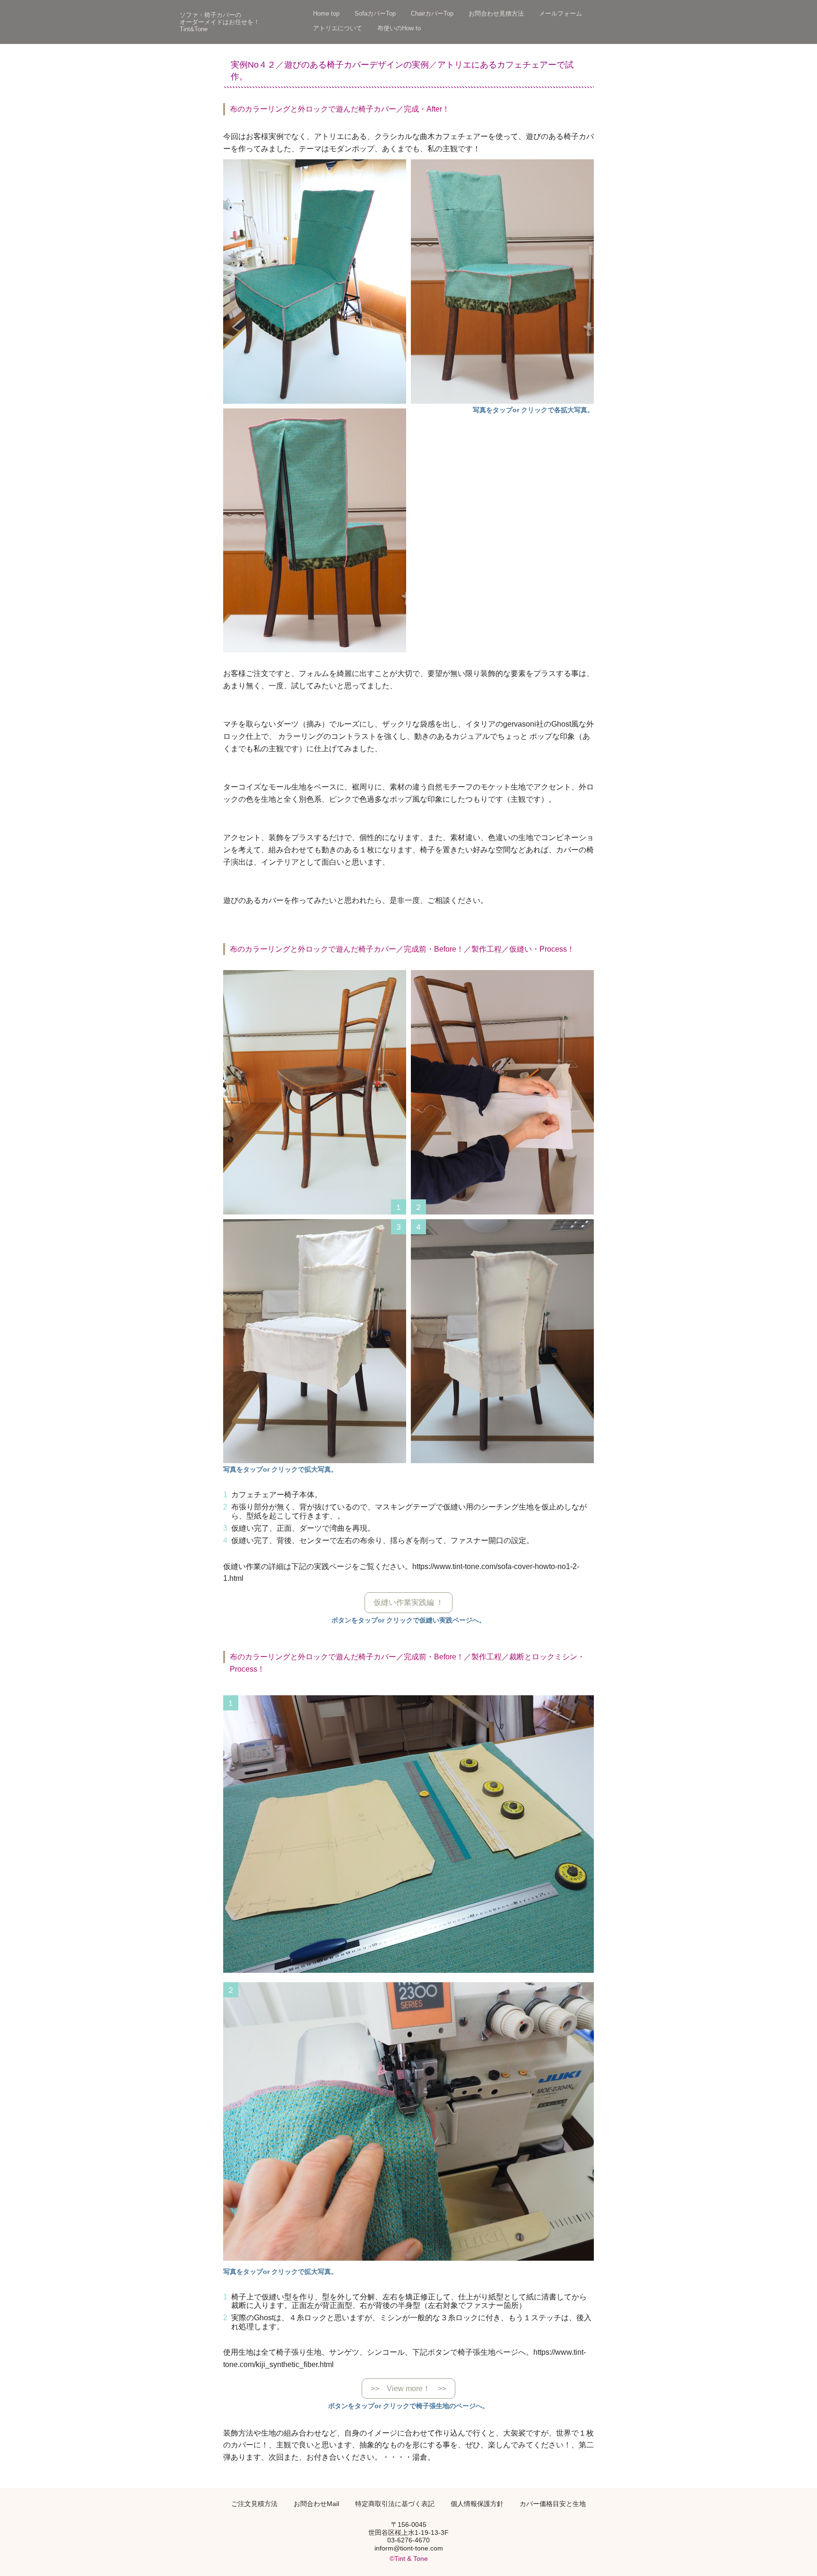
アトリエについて (338, 28)
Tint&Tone (194, 29)
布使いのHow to (399, 28)
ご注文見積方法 (254, 2504)
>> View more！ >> (408, 2389)
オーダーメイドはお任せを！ (220, 22)
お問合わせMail (316, 2504)
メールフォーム (561, 14)
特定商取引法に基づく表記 (395, 2504)
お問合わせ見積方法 (496, 14)
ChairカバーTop (432, 14)
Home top (326, 14)
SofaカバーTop (375, 14)
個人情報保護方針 (477, 2504)
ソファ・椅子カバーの (210, 15)
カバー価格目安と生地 (553, 2504)
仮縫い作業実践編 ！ (408, 1602)
